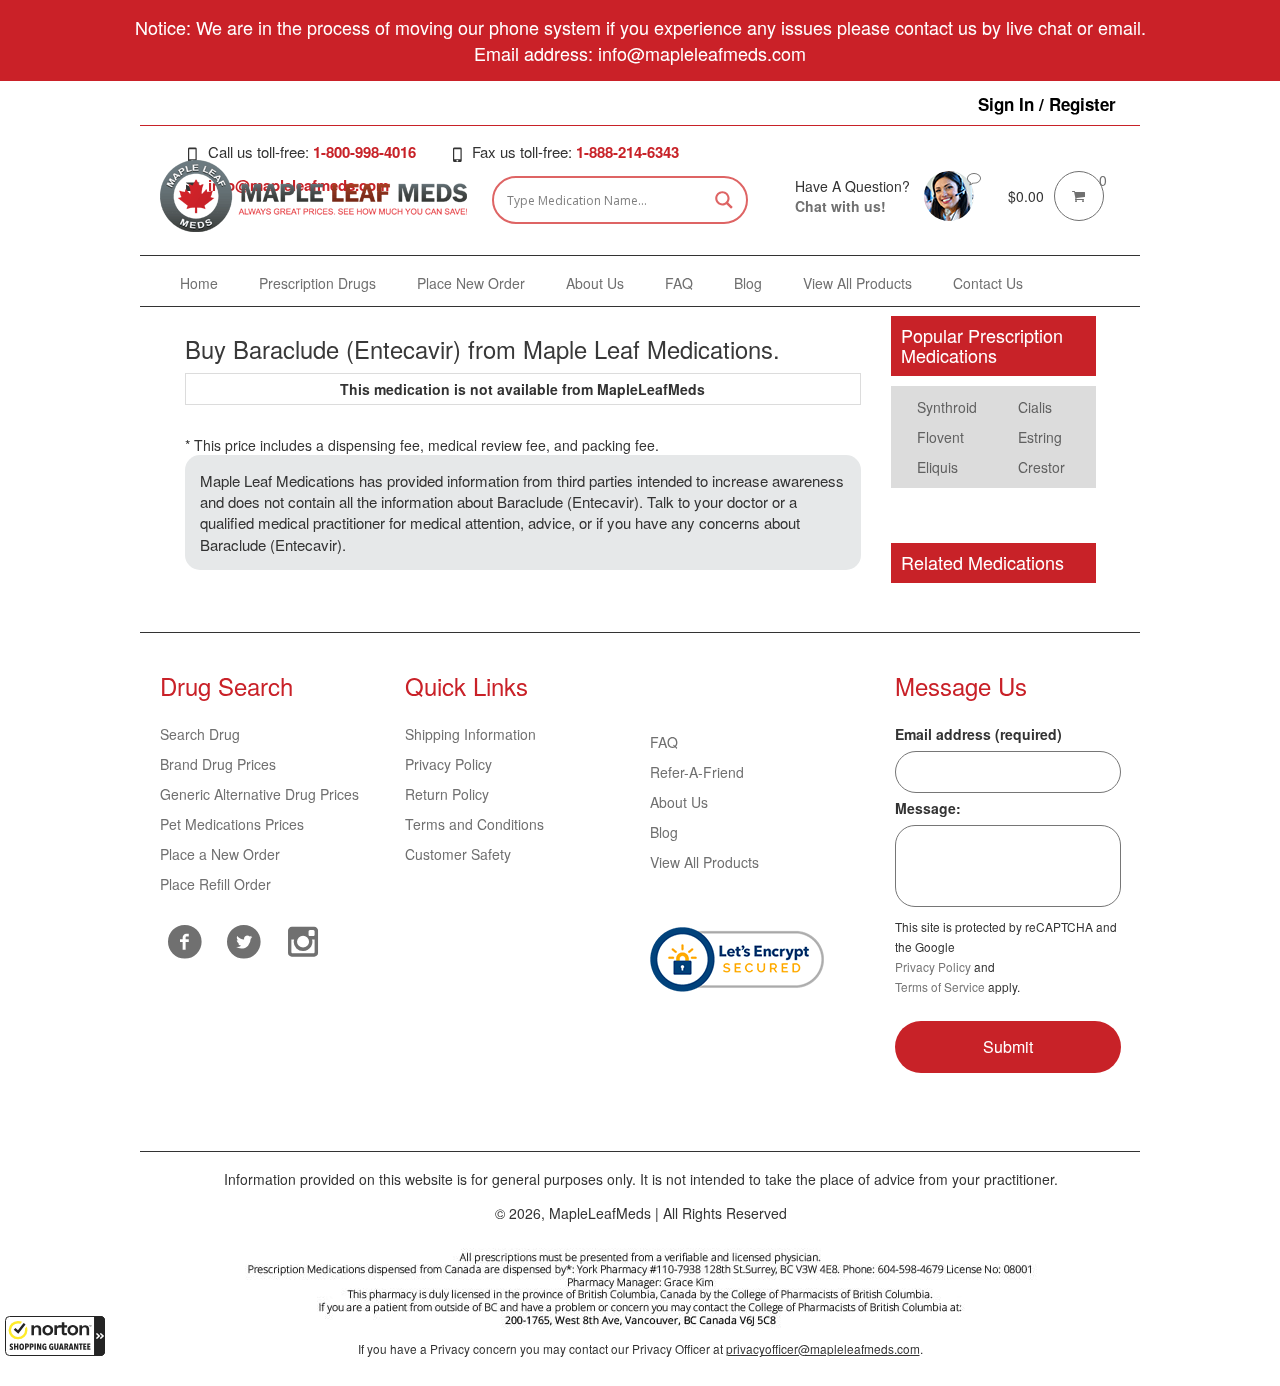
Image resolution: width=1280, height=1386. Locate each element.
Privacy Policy (448, 764)
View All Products (704, 862)
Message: (928, 808)
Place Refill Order (215, 884)
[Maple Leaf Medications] (949, 194)
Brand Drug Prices (218, 764)
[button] (55, 1336)
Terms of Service (940, 986)
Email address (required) (978, 734)
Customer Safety (458, 854)
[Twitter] (243, 939)
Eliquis (937, 467)
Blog (664, 832)
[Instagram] (302, 939)
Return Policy (447, 794)
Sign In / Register (1047, 104)
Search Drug (200, 734)
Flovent (940, 437)
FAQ (664, 742)
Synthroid (947, 407)
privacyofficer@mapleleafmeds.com (823, 1348)
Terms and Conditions (474, 824)
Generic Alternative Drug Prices (259, 794)
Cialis (1035, 407)
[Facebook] (184, 941)
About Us (679, 802)
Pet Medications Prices (232, 824)
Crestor (1041, 467)
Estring (1040, 437)
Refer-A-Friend (697, 772)
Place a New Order (220, 854)
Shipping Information (470, 734)
